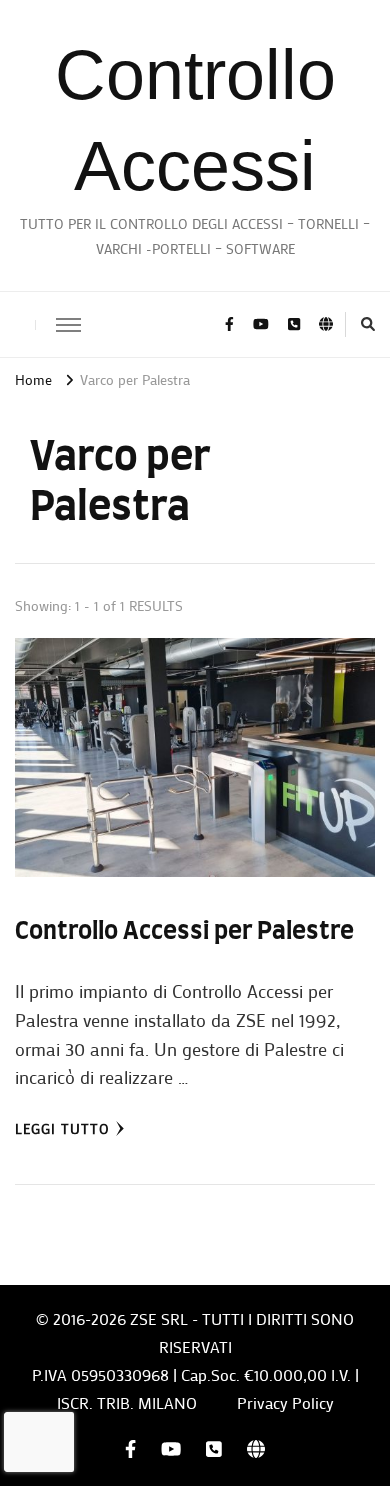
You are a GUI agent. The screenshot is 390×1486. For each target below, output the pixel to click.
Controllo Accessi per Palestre (184, 932)
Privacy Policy (285, 1402)
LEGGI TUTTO (62, 1128)
